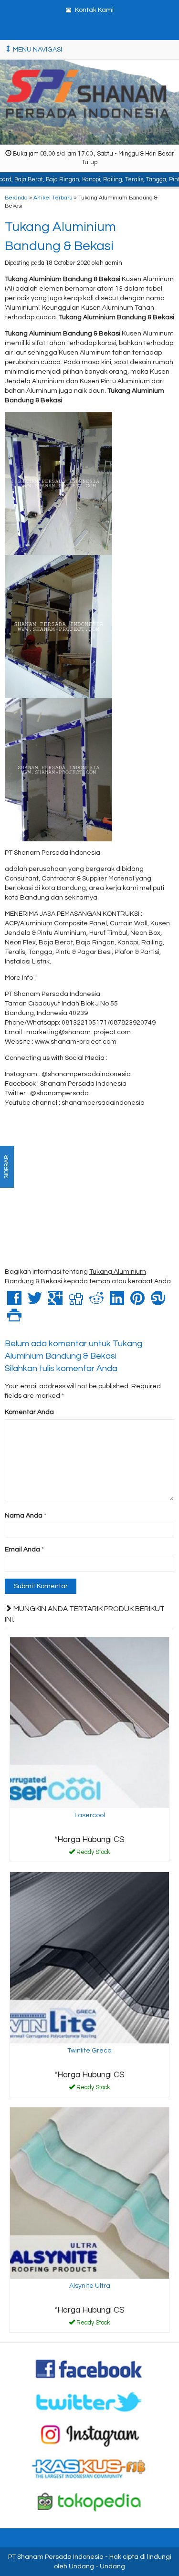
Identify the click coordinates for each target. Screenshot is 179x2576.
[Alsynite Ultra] (89, 2193)
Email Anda (22, 1550)
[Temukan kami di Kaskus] (89, 2468)
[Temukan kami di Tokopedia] (89, 2502)
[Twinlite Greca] (89, 1958)
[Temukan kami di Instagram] (89, 2435)
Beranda (16, 198)
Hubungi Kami (93, 1854)
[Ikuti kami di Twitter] (89, 2402)
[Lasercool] (89, 1723)
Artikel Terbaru (53, 198)
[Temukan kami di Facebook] (89, 2368)
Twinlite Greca (89, 2051)
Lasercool (90, 1815)
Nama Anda (24, 1516)
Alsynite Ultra (90, 2286)
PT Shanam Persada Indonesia (56, 2557)
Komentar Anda (29, 1412)
